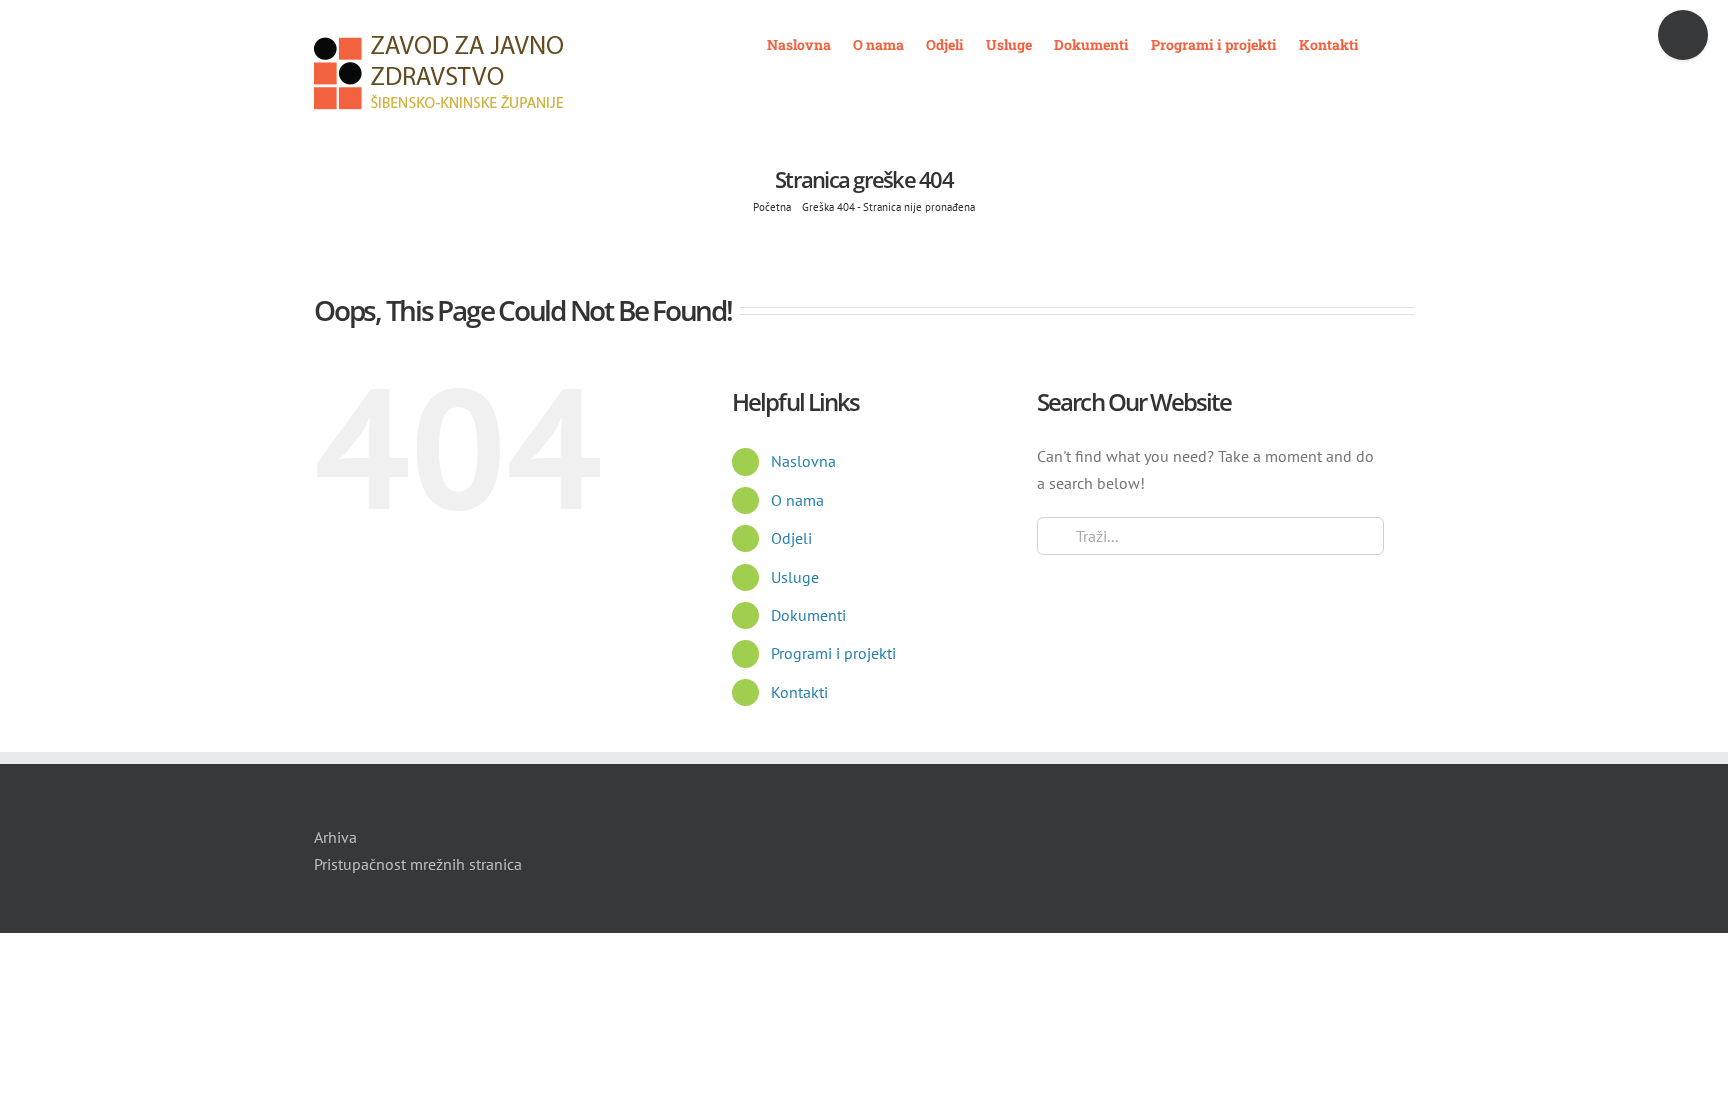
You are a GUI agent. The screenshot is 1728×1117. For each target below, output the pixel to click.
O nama (797, 500)
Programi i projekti (833, 653)
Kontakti (799, 692)
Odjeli (791, 538)
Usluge (795, 577)
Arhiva (335, 837)
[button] (1386, 43)
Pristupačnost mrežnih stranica (418, 864)
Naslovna (803, 461)
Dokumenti (808, 615)
